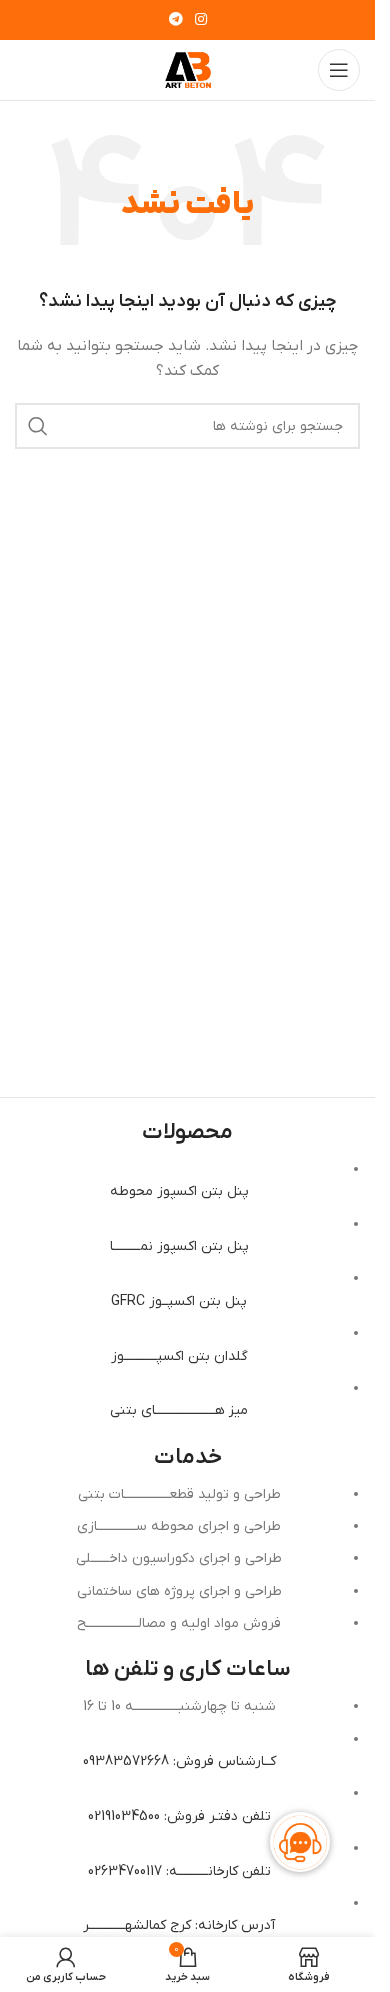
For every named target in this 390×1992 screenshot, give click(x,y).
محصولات (187, 1132)
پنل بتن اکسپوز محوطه (179, 1191)
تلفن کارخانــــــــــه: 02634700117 (179, 1871)
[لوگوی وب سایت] (188, 69)
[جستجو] (38, 426)
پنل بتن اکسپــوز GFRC (179, 1301)
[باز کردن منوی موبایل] (339, 70)
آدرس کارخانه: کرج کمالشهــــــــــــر (179, 1925)
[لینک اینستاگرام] (201, 20)
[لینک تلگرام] (176, 20)
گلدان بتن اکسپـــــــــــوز (179, 1356)
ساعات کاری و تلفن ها (188, 1669)
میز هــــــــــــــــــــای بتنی (179, 1410)
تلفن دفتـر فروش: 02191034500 (179, 1816)
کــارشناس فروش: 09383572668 (179, 1761)
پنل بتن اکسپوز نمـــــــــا (179, 1246)
